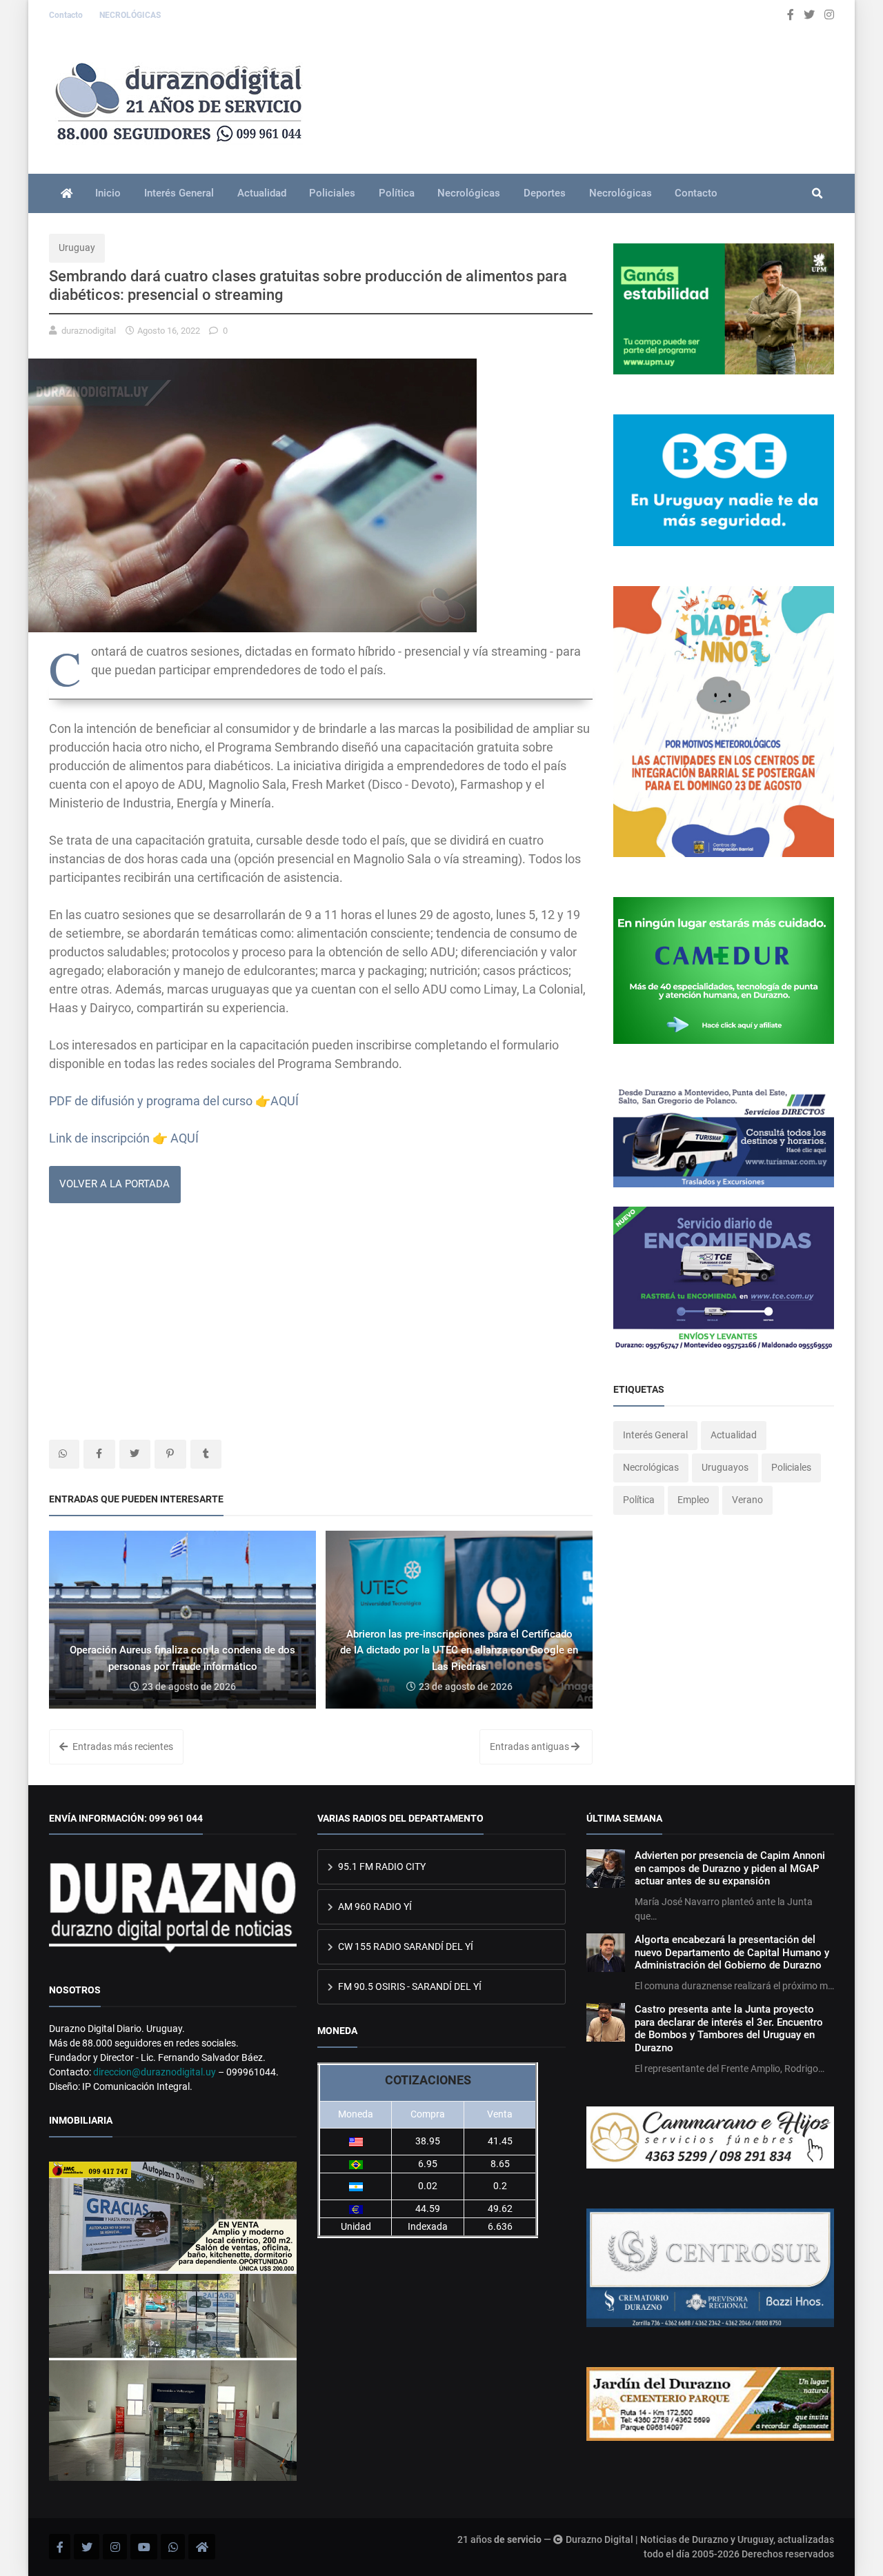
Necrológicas (469, 193)
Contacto (67, 15)
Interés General (179, 193)
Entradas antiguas (530, 1747)
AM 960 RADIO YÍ (374, 1906)
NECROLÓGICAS (130, 15)
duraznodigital (89, 331)
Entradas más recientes (122, 1747)
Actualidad (262, 193)
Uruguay (77, 248)
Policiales (332, 193)
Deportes (545, 193)
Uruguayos (725, 1467)
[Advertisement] (321, 1322)
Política (397, 193)
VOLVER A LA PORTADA (115, 1184)
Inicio (108, 193)
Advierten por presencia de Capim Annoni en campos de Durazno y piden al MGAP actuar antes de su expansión (730, 1868)
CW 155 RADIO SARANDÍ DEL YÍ (405, 1946)
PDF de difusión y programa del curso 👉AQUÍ (174, 1101)
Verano (747, 1500)
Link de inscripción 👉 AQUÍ (124, 1138)
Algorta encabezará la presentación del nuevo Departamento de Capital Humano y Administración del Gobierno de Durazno (732, 1952)
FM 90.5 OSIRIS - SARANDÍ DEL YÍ (409, 1986)
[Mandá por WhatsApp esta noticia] (64, 1454)
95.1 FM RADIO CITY (381, 1866)
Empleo (693, 1500)
